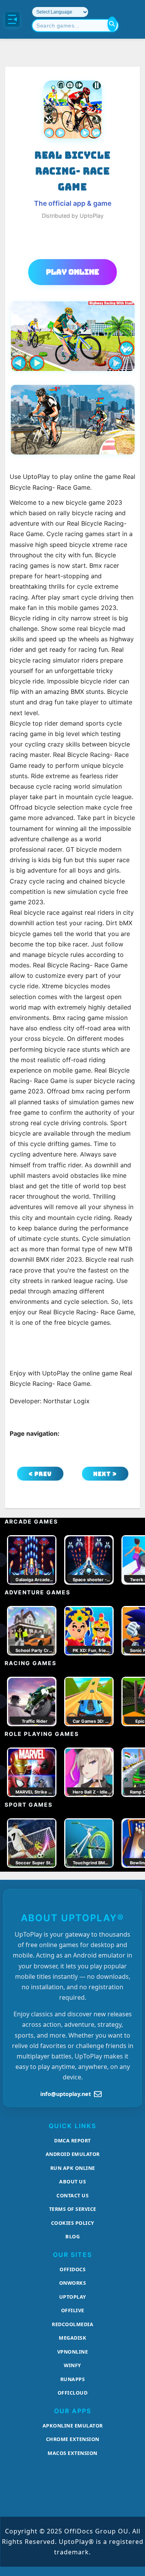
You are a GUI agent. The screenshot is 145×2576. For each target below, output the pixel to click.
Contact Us (72, 2195)
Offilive (73, 2310)
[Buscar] (112, 24)
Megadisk (72, 2338)
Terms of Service (73, 2209)
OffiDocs (72, 2269)
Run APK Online (73, 2168)
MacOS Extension (72, 2453)
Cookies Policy (73, 2223)
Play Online (72, 272)
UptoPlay (73, 2297)
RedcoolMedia (72, 2324)
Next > (105, 1474)
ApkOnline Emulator (73, 2426)
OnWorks (73, 2283)
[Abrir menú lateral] (12, 19)
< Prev (40, 1474)
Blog (72, 2236)
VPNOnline (73, 2352)
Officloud (73, 2393)
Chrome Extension (73, 2439)
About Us (72, 2181)
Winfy (72, 2365)
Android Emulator (73, 2154)
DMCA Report (72, 2140)
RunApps (73, 2379)
